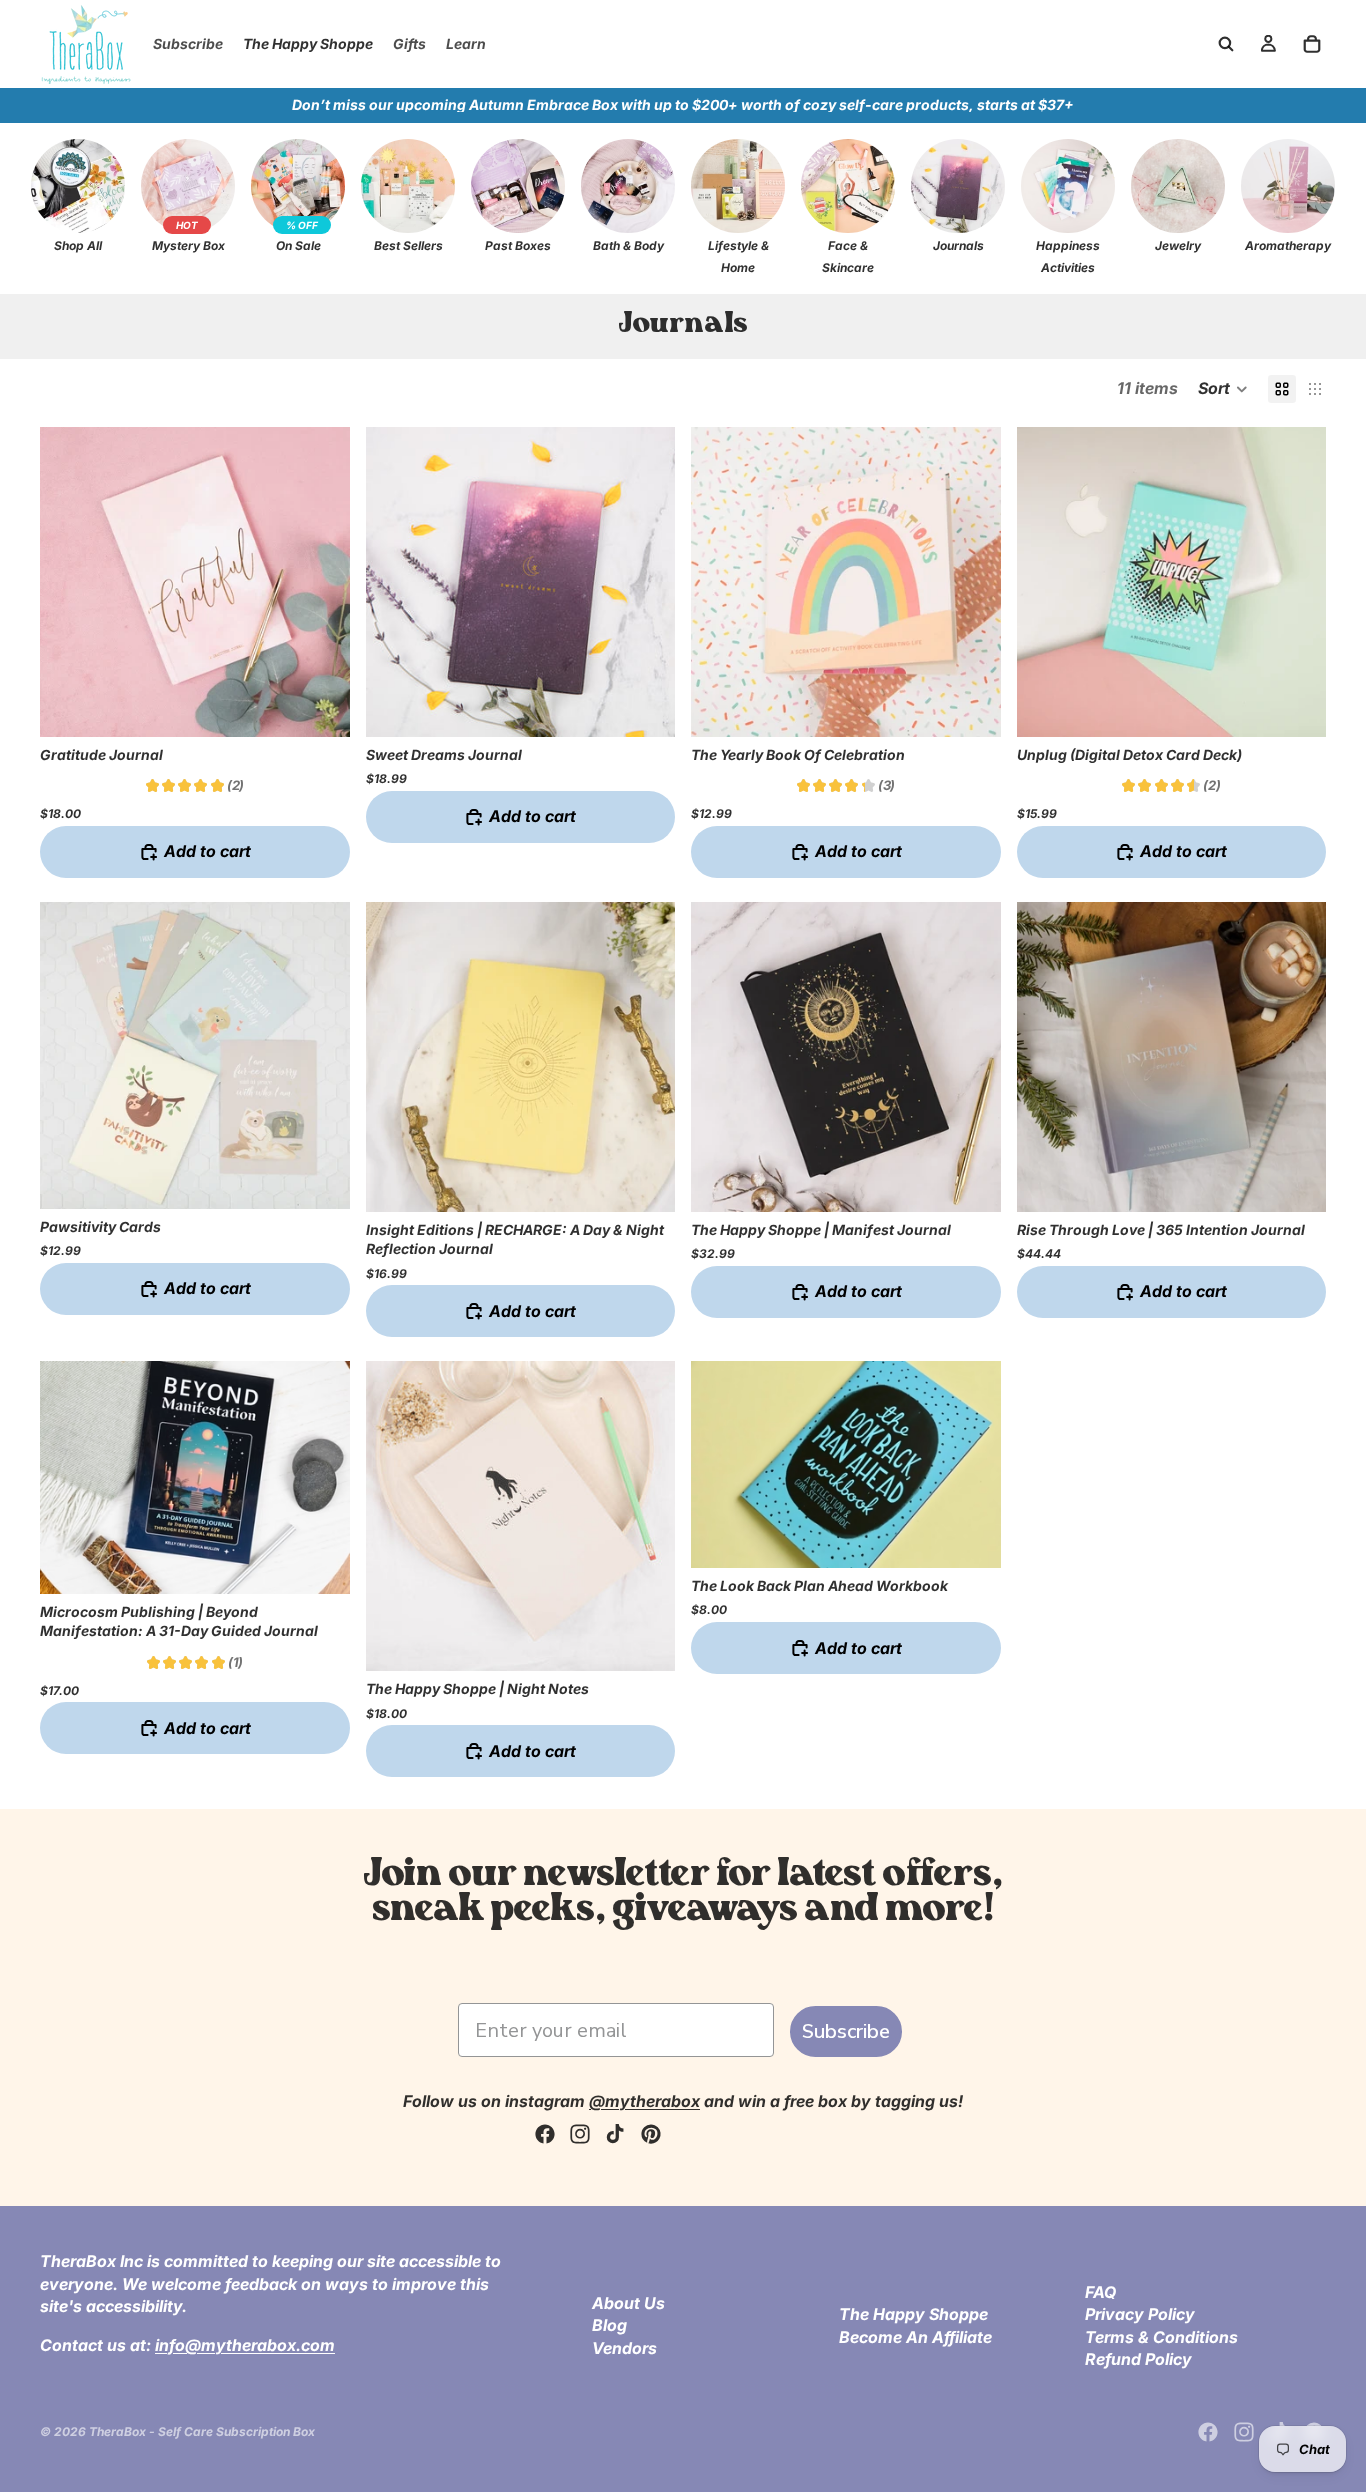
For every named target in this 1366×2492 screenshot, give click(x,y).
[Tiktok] (615, 2134)
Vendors (624, 2348)
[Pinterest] (651, 2134)
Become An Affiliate (915, 2336)
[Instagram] (580, 2134)
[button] (1223, 389)
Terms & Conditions (1161, 2336)
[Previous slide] (70, 582)
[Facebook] (545, 2134)
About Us (628, 2303)
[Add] (319, 706)
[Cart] (1312, 44)
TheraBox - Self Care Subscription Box (202, 2431)
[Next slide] (320, 582)
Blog (609, 2325)
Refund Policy (1138, 2359)
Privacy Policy (1140, 2314)
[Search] (1226, 44)
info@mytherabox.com (245, 2344)
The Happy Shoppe (913, 2314)
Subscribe (846, 2031)
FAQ (1100, 2292)
